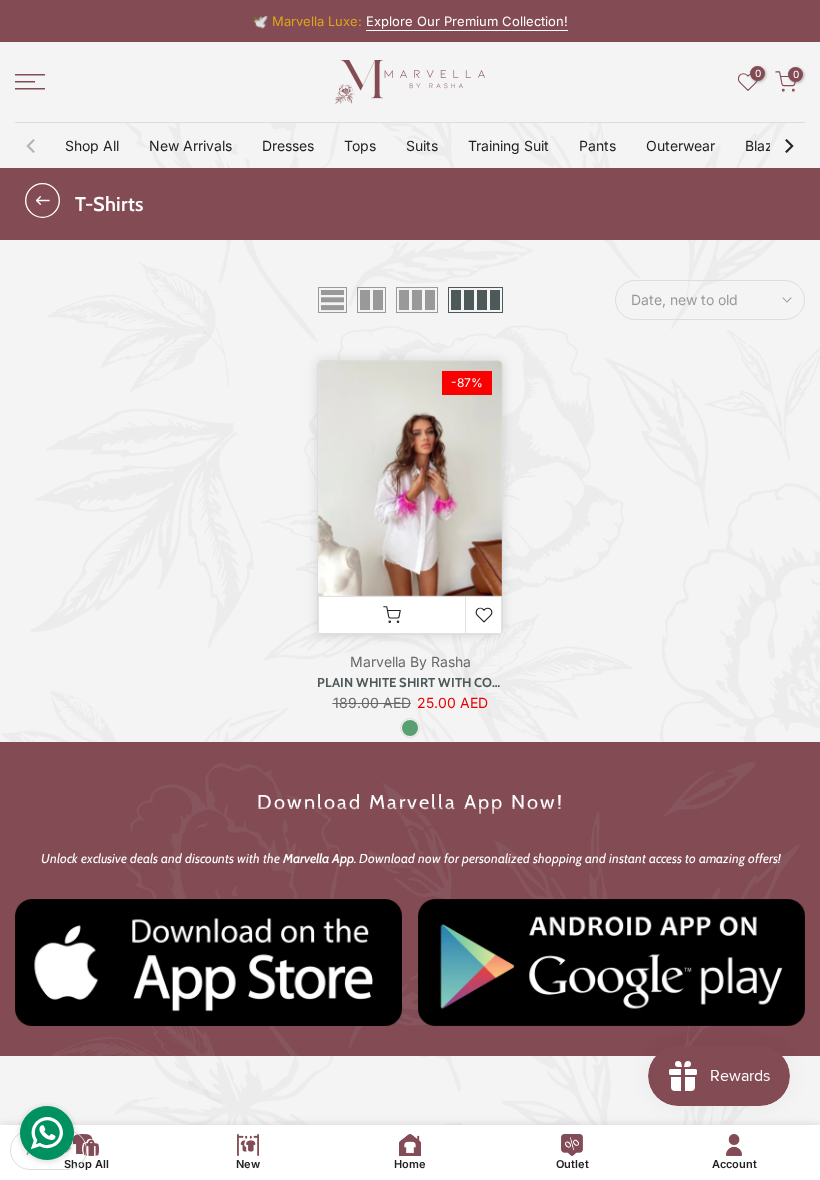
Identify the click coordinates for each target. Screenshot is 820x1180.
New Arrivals (190, 145)
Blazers (769, 145)
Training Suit (508, 145)
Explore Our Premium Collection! (467, 21)
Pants (597, 145)
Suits (422, 145)
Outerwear (680, 145)
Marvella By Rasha (410, 661)
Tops (360, 145)
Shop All (92, 145)
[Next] (788, 146)
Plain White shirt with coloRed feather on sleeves (491, 682)
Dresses (288, 145)
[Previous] (32, 146)
